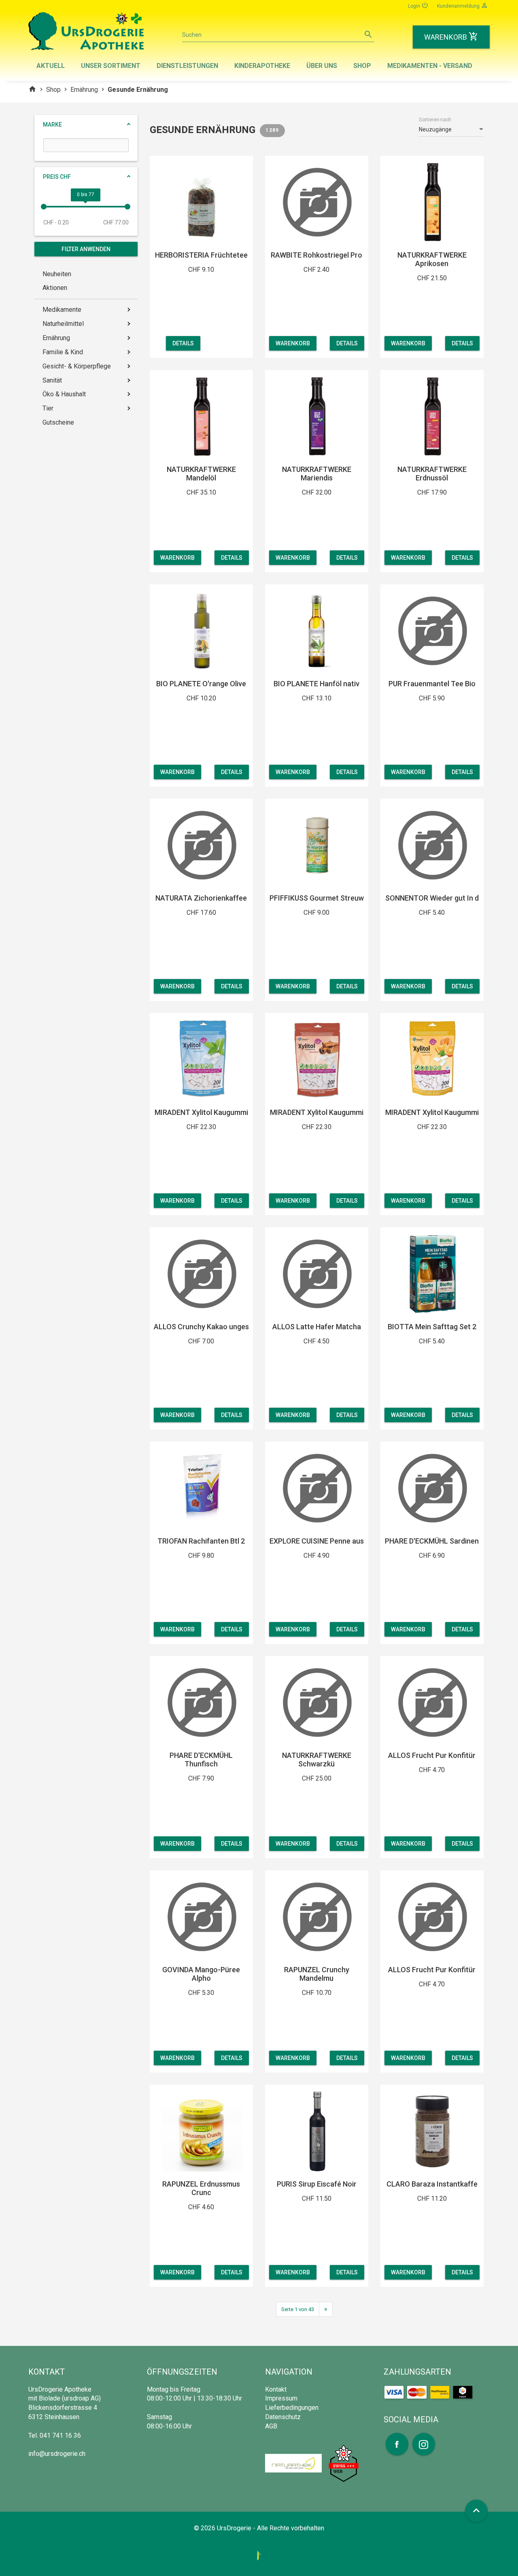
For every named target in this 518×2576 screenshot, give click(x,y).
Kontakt (276, 2389)
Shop (362, 66)
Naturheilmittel (63, 324)
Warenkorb (293, 343)
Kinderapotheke (262, 66)
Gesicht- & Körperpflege (77, 366)
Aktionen (55, 288)
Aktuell (51, 66)
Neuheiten (57, 274)
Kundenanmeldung (463, 5)
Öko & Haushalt (64, 394)
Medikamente (62, 310)
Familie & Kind (63, 352)
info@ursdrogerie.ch (57, 2454)
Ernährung (84, 90)
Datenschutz (283, 2417)
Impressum (281, 2398)
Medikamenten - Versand (430, 66)
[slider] (44, 207)
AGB (271, 2426)
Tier (48, 408)
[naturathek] (294, 2463)
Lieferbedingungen (292, 2408)
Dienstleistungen (187, 66)
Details (183, 343)
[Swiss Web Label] (344, 2463)
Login (418, 5)
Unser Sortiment (111, 66)
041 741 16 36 (60, 2435)
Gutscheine (58, 422)
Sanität (52, 380)
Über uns (322, 66)
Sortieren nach (435, 120)
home (32, 89)
